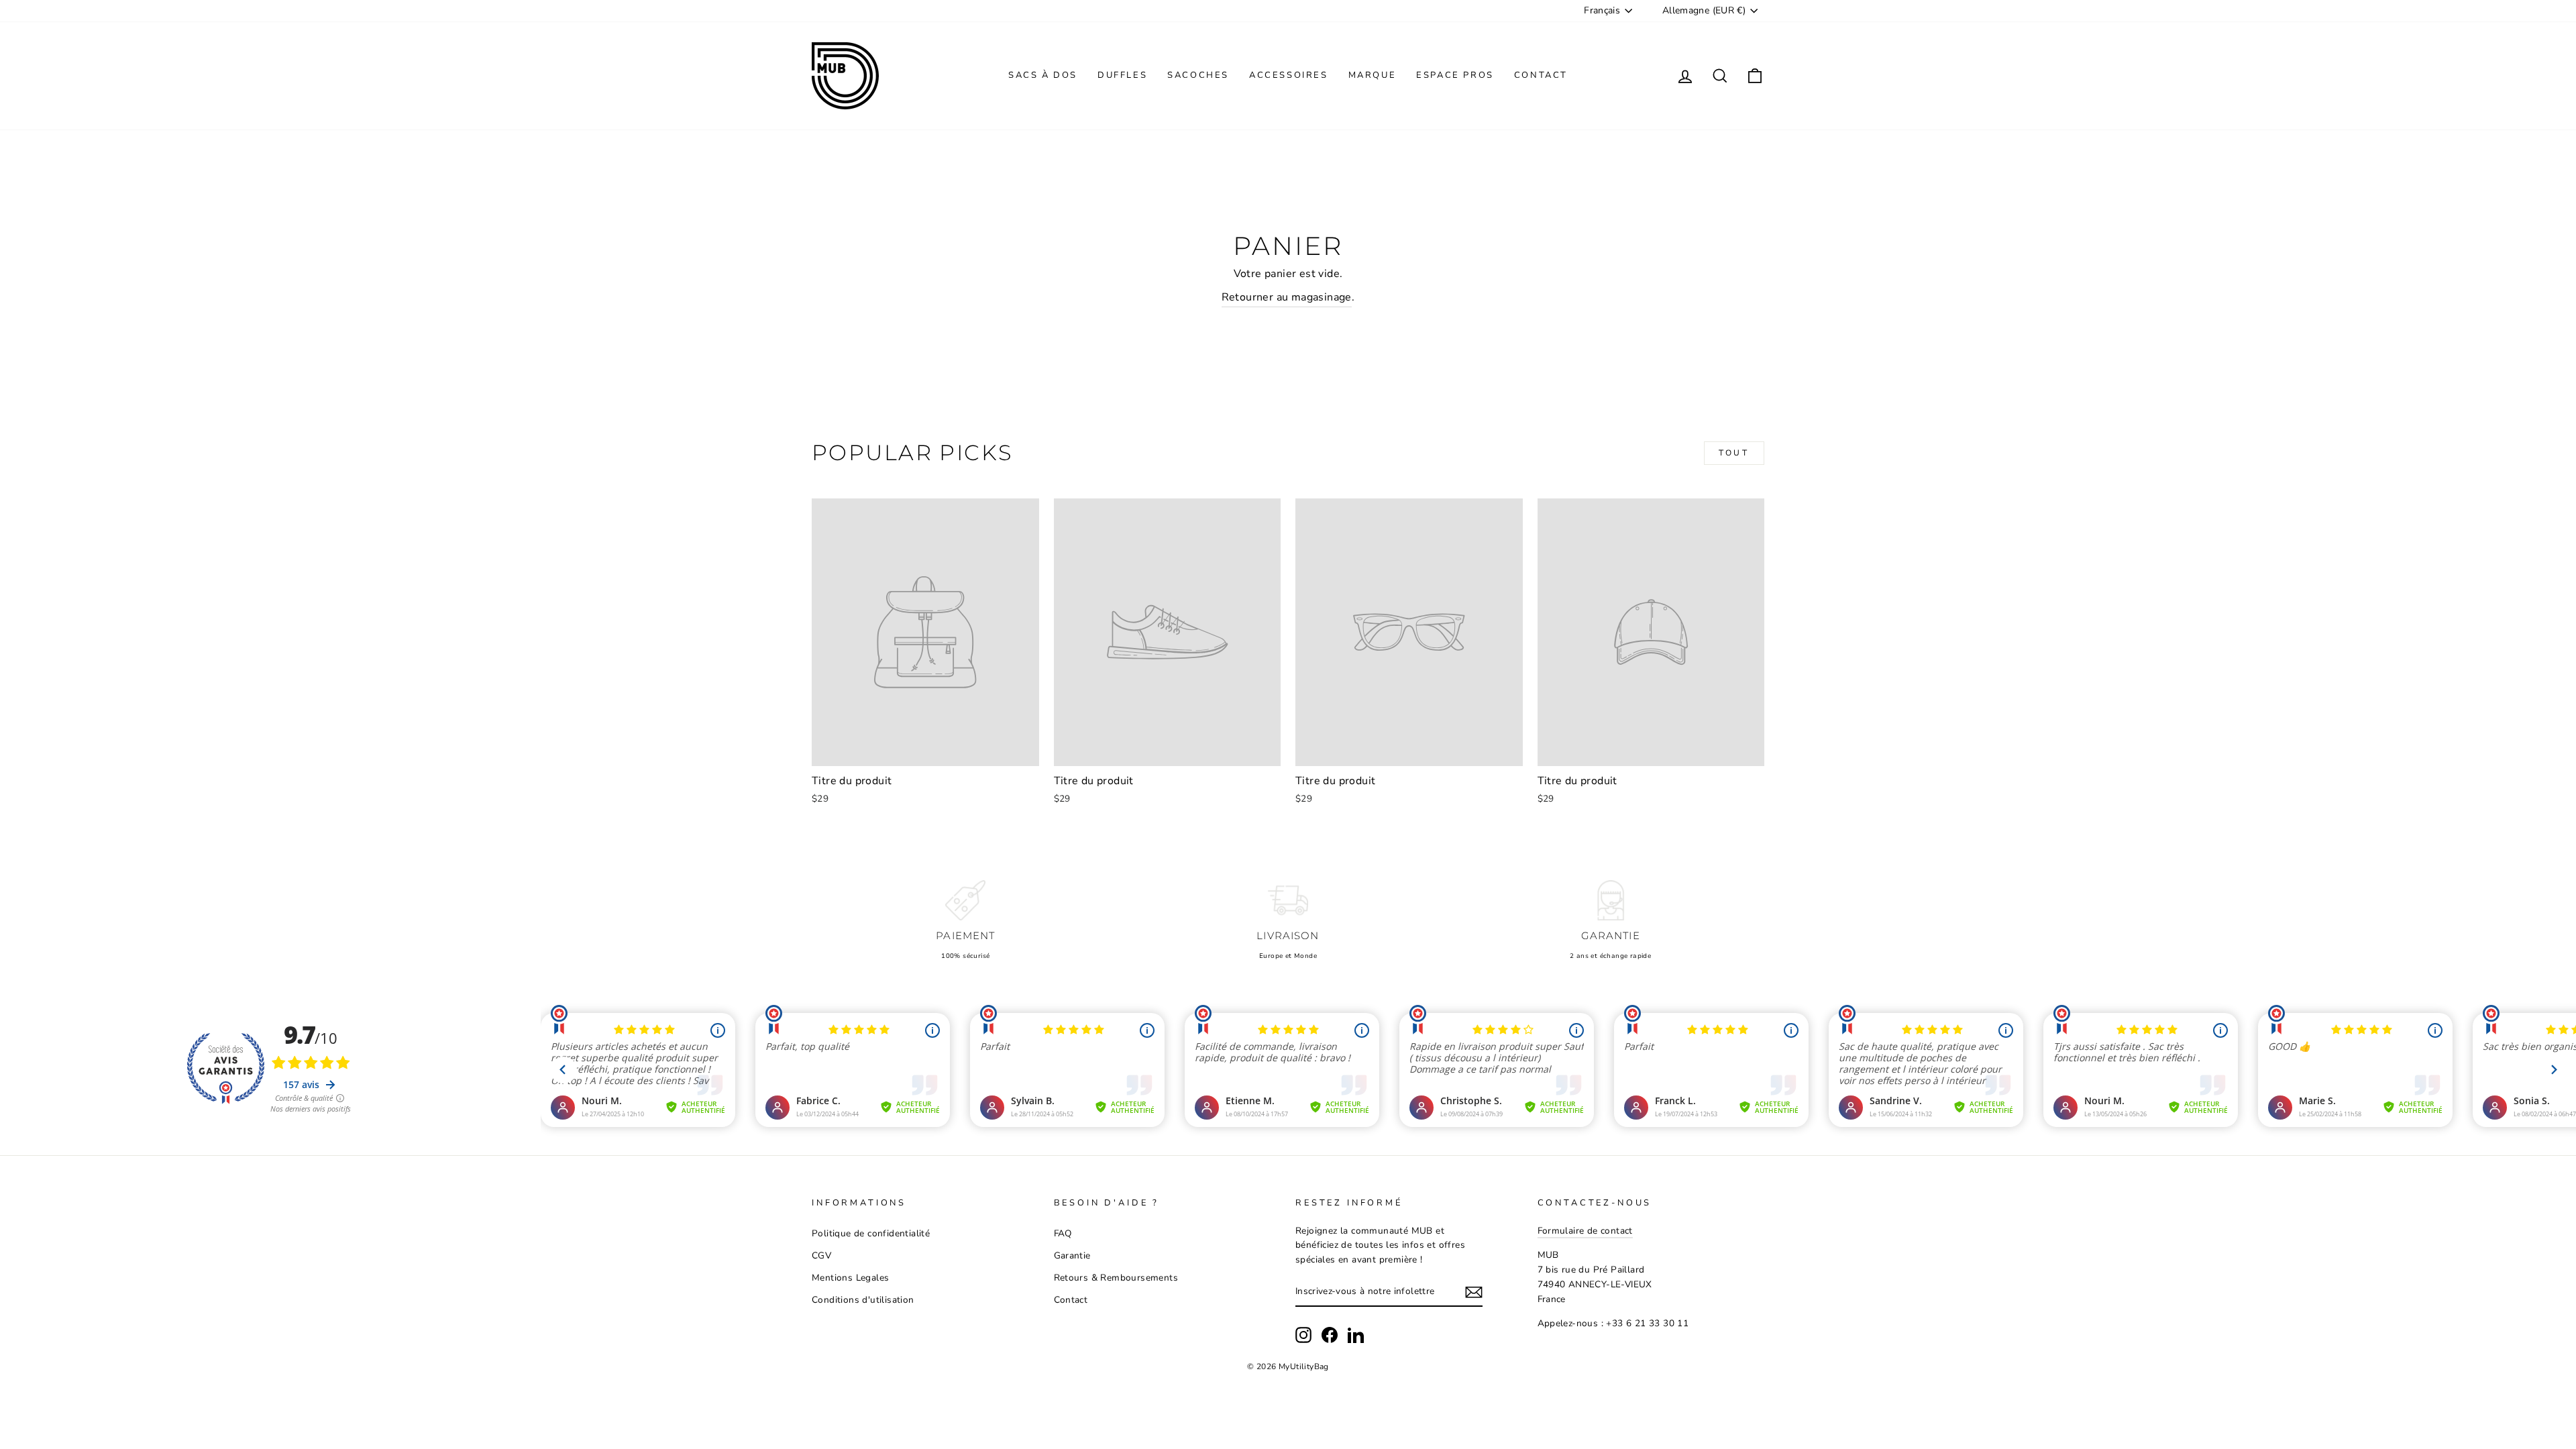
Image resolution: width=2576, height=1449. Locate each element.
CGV (821, 1255)
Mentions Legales (850, 1278)
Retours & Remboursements (1116, 1278)
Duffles (1122, 75)
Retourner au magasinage (1287, 297)
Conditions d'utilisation (863, 1300)
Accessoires (1289, 75)
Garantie (1072, 1255)
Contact (1541, 75)
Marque (1373, 75)
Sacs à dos (1043, 75)
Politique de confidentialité (871, 1233)
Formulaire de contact (1585, 1231)
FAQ (1063, 1233)
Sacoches (1198, 75)
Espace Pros (1455, 75)
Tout (1734, 453)
